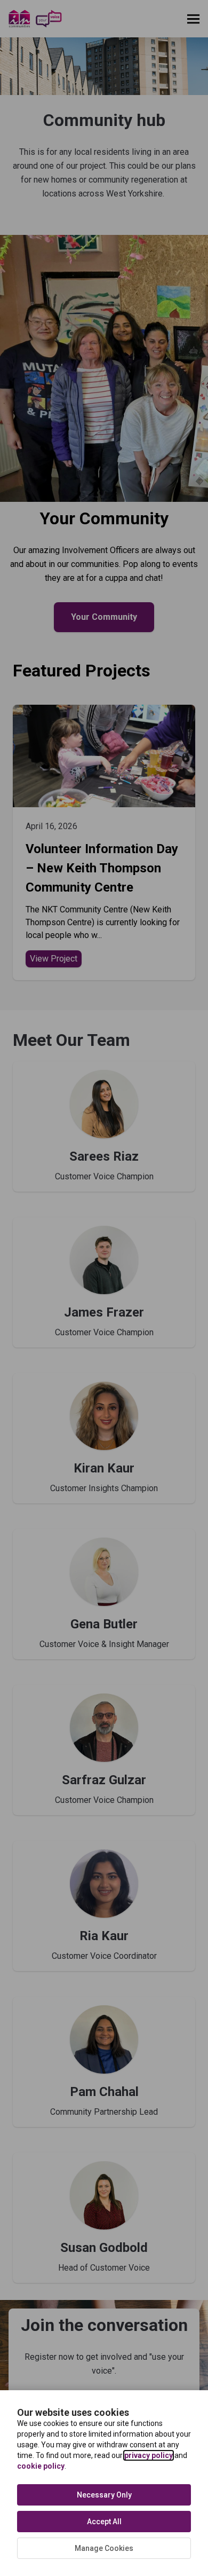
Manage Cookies (104, 2548)
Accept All (104, 2522)
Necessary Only (104, 2495)
